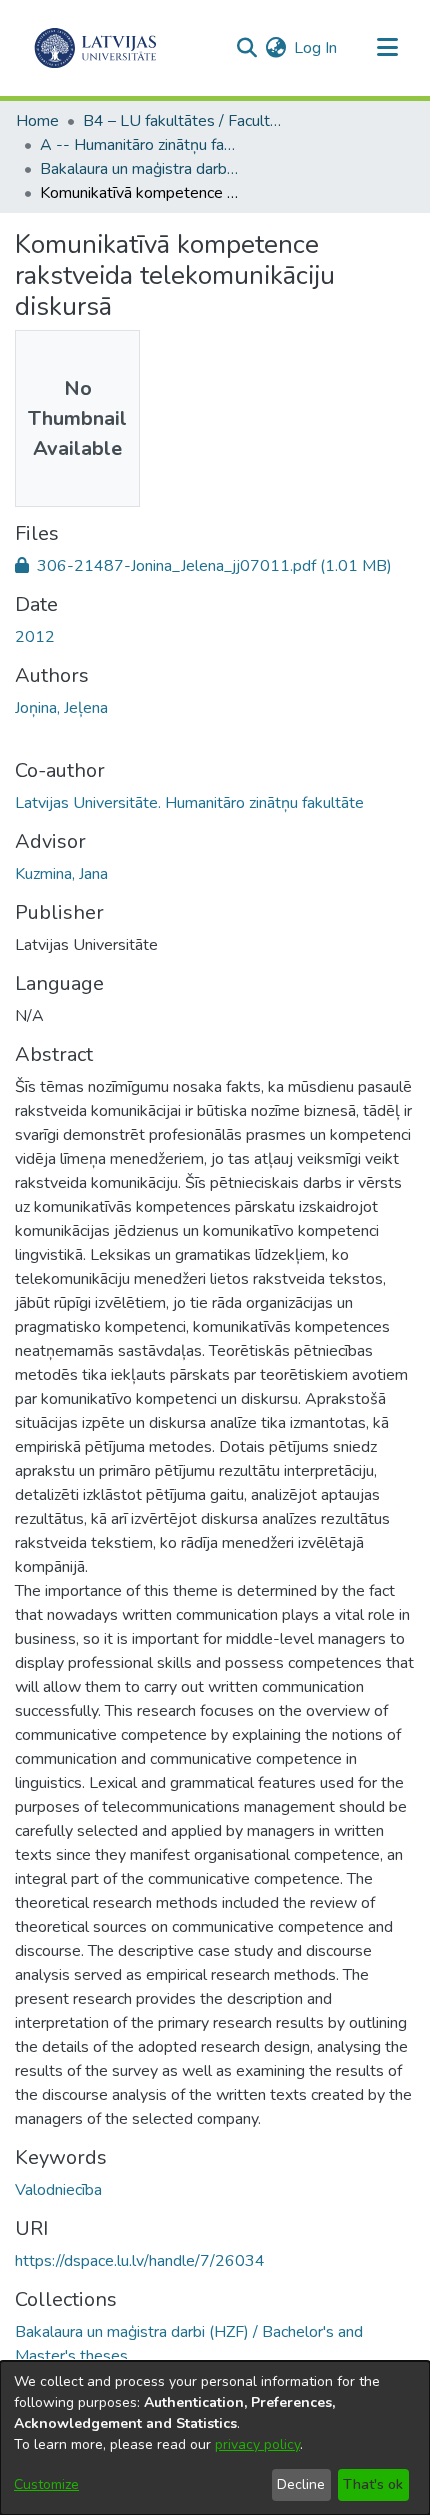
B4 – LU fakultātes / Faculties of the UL (183, 121)
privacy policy (257, 2444)
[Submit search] (246, 48)
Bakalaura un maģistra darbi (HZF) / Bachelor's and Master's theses (140, 169)
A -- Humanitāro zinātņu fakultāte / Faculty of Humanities (140, 145)
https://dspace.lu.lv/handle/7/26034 (140, 2261)
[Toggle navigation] (387, 48)
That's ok (373, 2484)
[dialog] (215, 2438)
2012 (35, 637)
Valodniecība (58, 2190)
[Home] (95, 48)
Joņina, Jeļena (61, 708)
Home (37, 121)
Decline (301, 2484)
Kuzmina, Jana (61, 874)
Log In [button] (316, 48)
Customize (46, 2484)
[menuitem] (275, 48)
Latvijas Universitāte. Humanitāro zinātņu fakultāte (189, 803)
